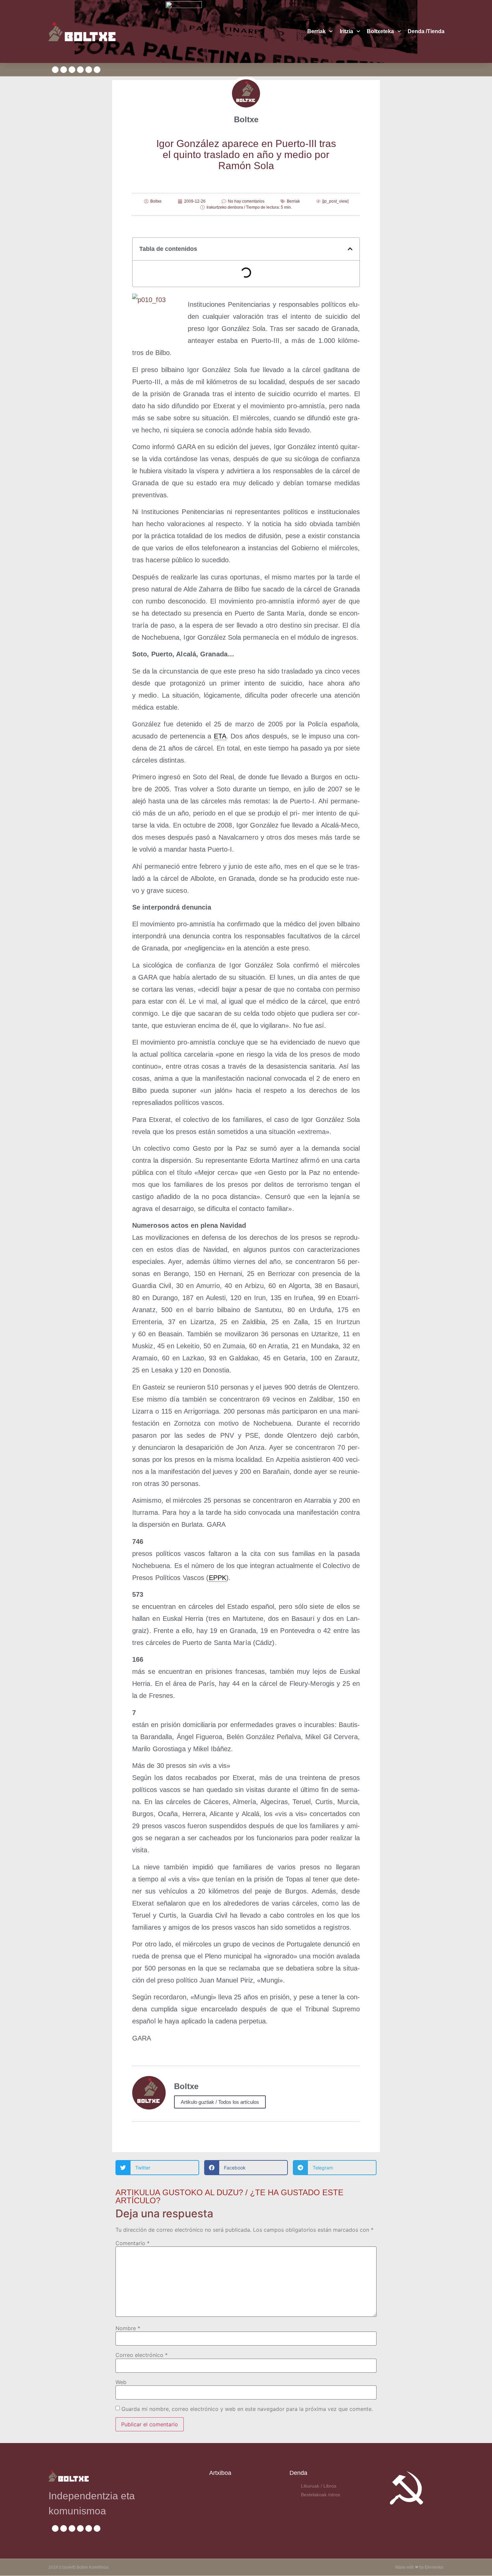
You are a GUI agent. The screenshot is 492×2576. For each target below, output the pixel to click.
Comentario (133, 2243)
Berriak (316, 31)
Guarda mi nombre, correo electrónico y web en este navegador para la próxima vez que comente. (247, 2409)
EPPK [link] (218, 1578)
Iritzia (346, 31)
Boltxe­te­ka (380, 31)
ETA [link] (220, 736)
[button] (350, 249)
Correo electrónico (142, 2355)
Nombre (128, 2328)
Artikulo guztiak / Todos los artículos (220, 2102)
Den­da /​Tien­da (426, 31)
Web (121, 2382)
